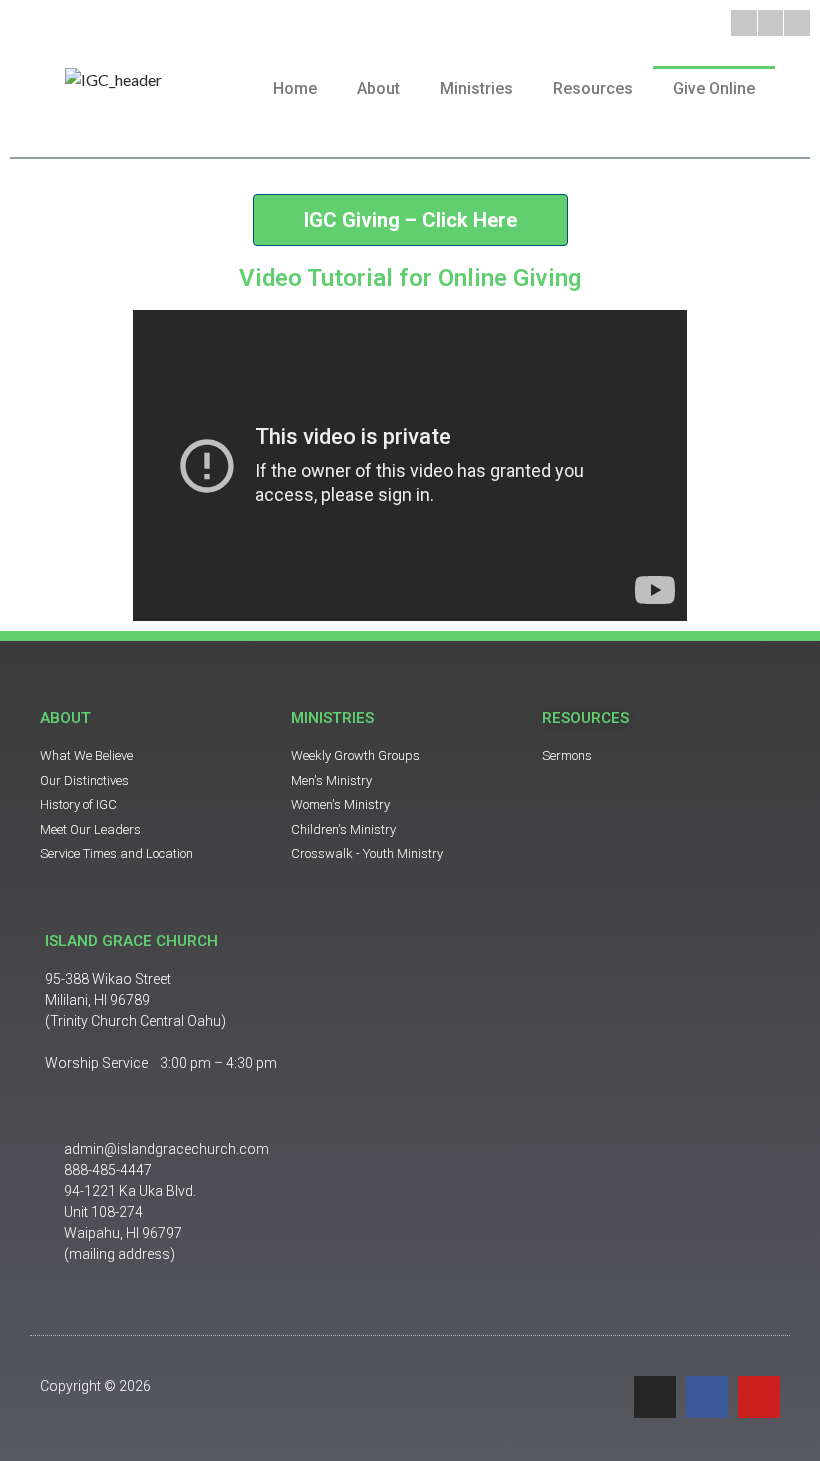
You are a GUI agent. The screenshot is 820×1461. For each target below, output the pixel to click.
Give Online (714, 88)
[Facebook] (771, 23)
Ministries (476, 88)
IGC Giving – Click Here (410, 220)
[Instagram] (744, 23)
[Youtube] (797, 23)
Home (295, 88)
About (378, 88)
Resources (593, 88)
